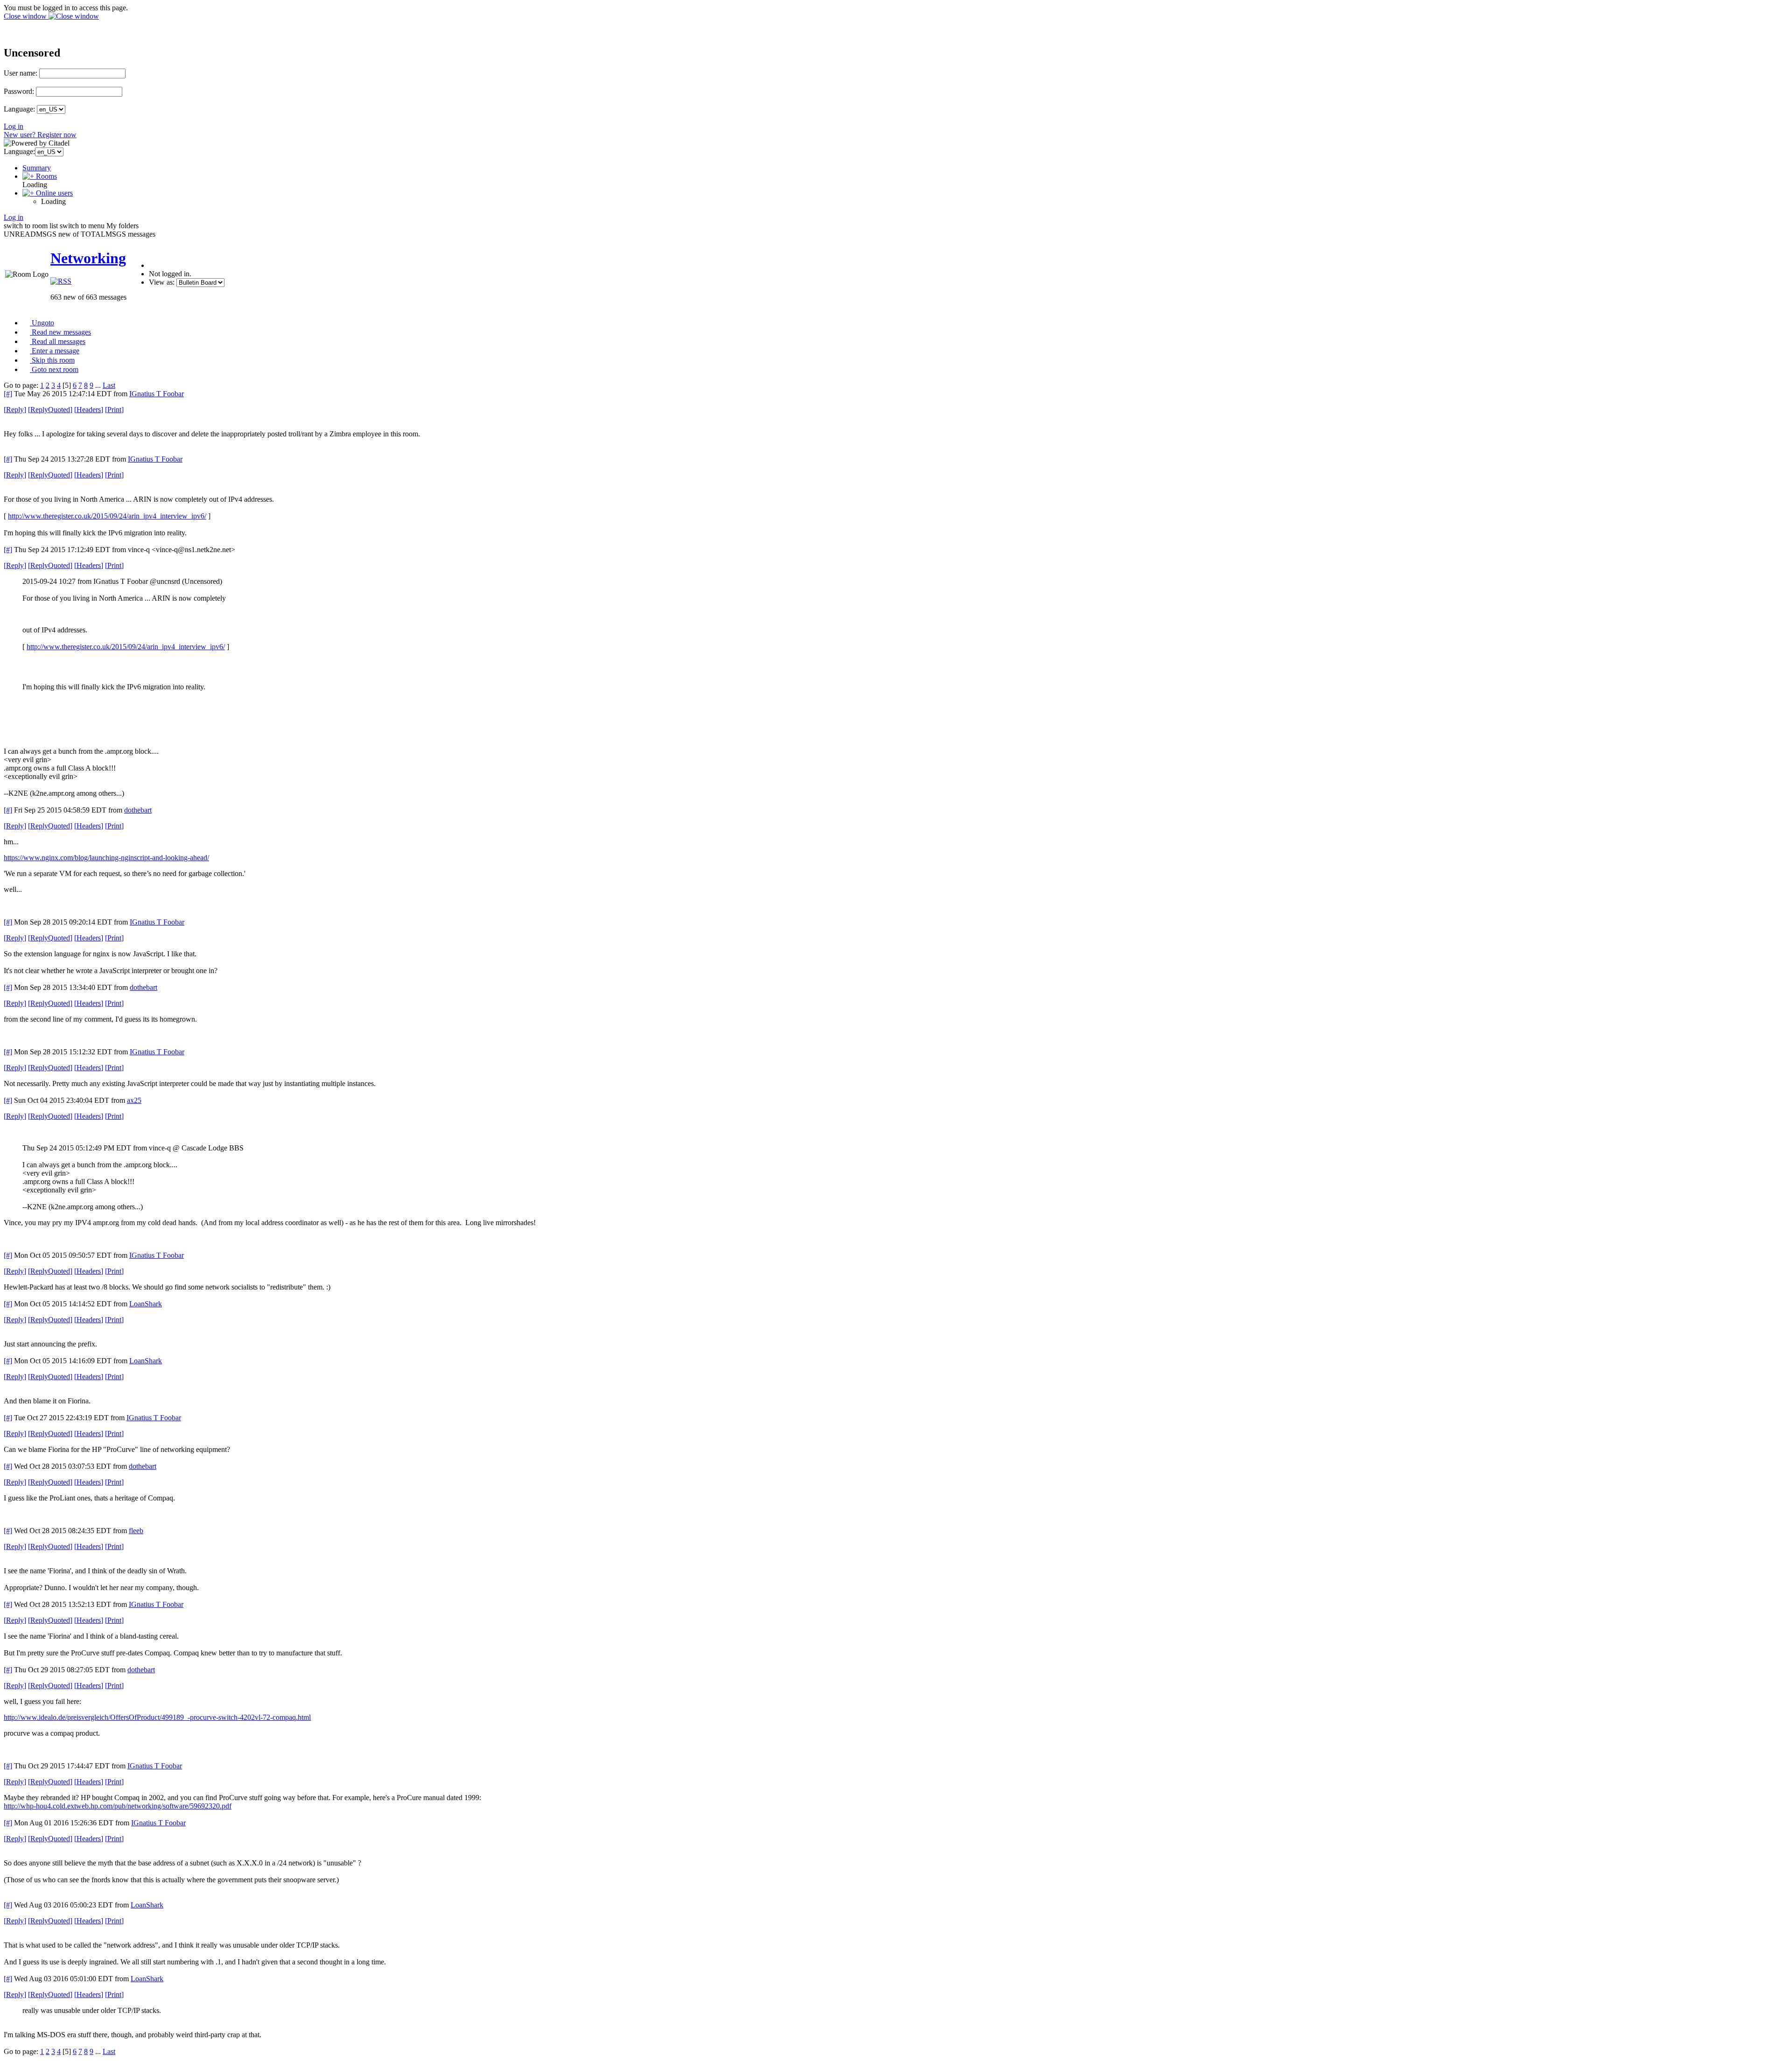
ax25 (134, 1100)
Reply (15, 410)
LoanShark (146, 1304)
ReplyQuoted (50, 410)
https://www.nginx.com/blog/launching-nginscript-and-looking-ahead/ (106, 858)
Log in (14, 126)
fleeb (136, 1531)
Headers (89, 410)
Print (114, 410)
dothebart (138, 810)
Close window (26, 16)
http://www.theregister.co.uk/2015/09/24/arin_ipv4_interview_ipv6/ (107, 516)
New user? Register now (40, 135)
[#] (8, 394)
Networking (88, 258)
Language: (19, 109)
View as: (162, 282)
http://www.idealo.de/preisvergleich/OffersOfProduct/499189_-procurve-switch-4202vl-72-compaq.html (157, 1717)
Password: (19, 91)
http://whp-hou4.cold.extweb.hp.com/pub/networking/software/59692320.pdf (118, 1806)
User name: (21, 73)
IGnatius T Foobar (157, 394)
